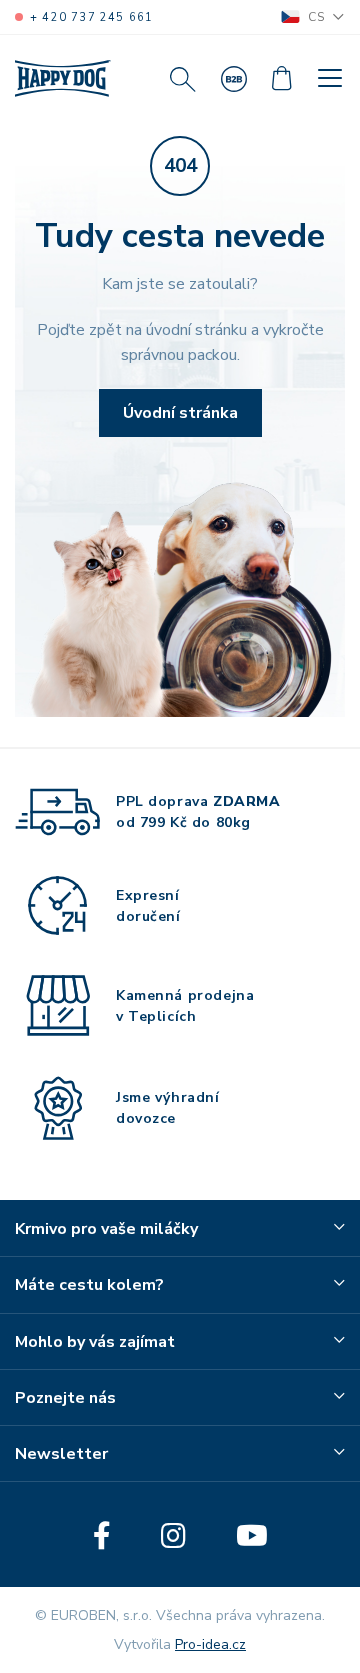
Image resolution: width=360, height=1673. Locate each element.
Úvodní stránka (180, 413)
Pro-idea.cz (210, 1644)
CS (316, 17)
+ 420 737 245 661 (91, 17)
